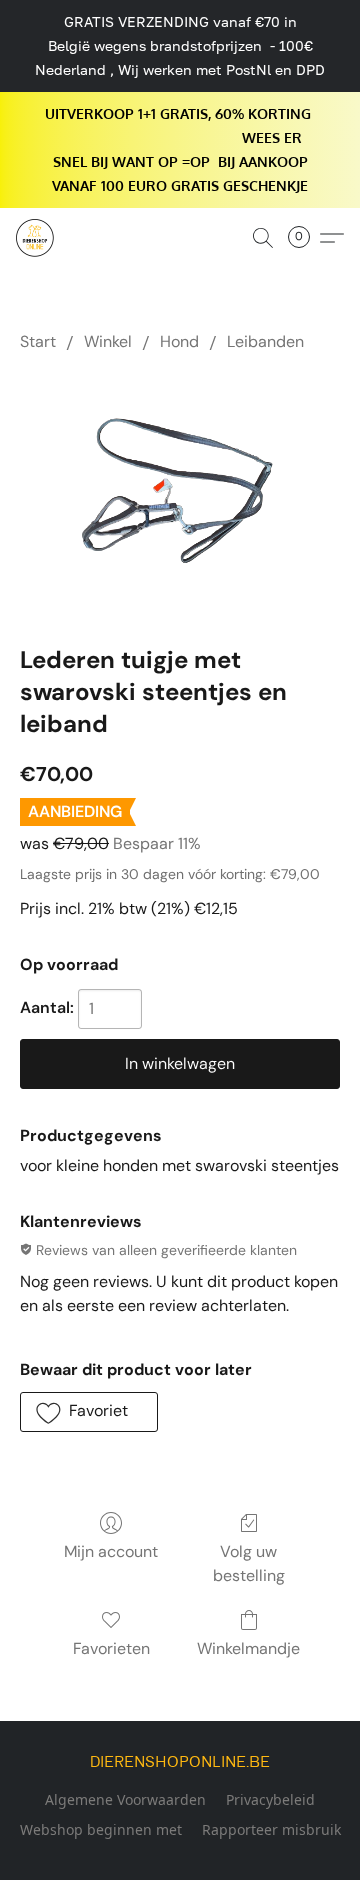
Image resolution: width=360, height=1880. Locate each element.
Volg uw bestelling (249, 1563)
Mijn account (111, 1551)
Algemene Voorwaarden (125, 1799)
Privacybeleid (270, 1799)
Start (38, 341)
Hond (179, 341)
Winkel (108, 341)
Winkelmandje (248, 1648)
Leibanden (265, 341)
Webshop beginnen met (101, 1829)
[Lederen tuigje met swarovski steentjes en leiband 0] (180, 493)
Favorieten (111, 1648)
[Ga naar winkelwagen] (305, 238)
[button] (36, 238)
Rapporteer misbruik (271, 1829)
